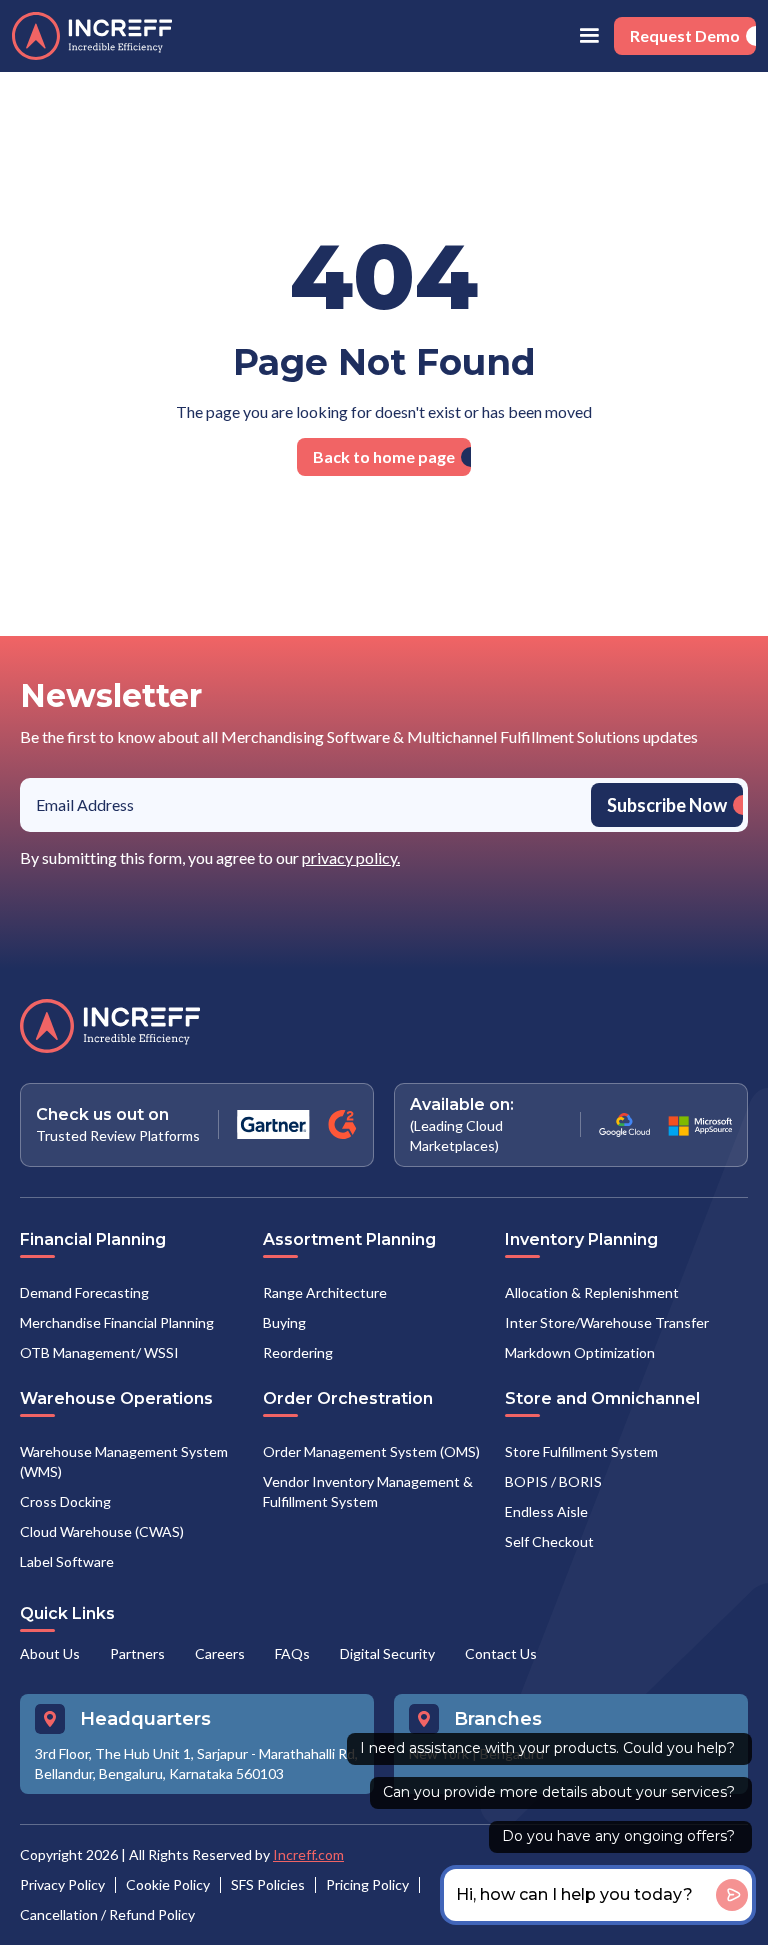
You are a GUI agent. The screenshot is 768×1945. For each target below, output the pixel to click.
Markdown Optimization (580, 1352)
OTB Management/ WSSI (99, 1352)
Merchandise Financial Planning (117, 1322)
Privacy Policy (62, 1884)
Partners (137, 1653)
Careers (220, 1653)
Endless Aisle (546, 1511)
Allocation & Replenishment (592, 1292)
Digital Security (387, 1653)
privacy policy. (351, 857)
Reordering (298, 1352)
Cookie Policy (168, 1884)
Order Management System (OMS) (371, 1451)
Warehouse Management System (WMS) (124, 1461)
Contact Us (501, 1653)
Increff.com (308, 1854)
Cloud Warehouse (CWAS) (102, 1531)
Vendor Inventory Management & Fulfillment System (368, 1491)
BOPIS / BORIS (553, 1481)
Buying (284, 1322)
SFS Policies (268, 1884)
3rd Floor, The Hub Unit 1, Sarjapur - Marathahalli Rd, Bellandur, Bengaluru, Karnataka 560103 (196, 1763)
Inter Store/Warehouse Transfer (607, 1322)
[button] (589, 36)
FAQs (292, 1653)
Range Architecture (325, 1292)
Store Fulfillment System (581, 1451)
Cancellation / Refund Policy (107, 1914)
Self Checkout (549, 1541)
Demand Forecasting (84, 1292)
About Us (50, 1653)
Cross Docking (65, 1501)
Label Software (67, 1561)
